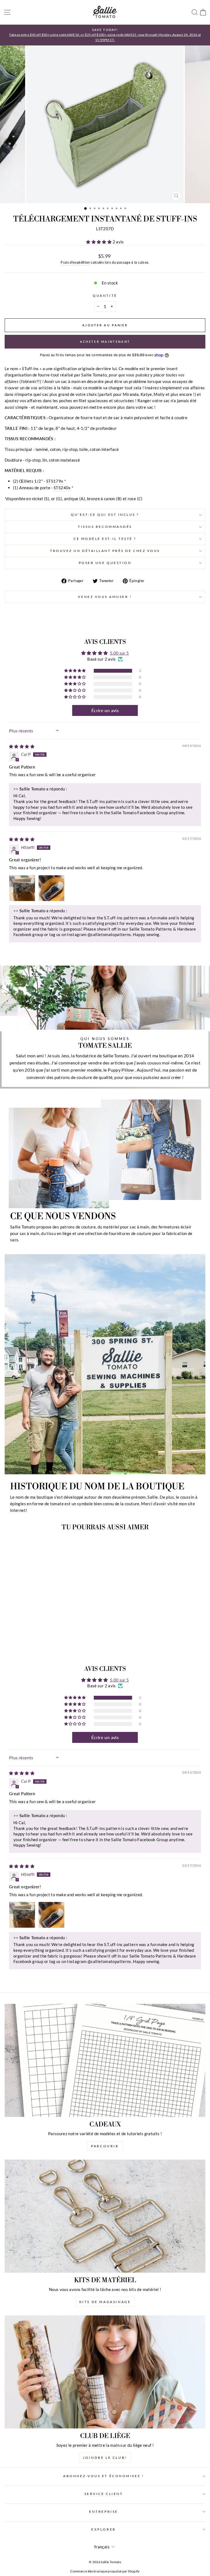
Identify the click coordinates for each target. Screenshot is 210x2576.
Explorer (103, 2529)
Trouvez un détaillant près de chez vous (105, 551)
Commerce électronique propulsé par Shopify (105, 2571)
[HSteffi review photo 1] (22, 888)
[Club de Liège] (105, 2372)
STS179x (55, 481)
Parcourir (105, 2146)
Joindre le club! (105, 2458)
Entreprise (103, 2512)
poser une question (105, 563)
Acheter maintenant (105, 342)
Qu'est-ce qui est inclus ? (105, 515)
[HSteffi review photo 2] (51, 888)
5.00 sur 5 (119, 653)
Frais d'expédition (75, 262)
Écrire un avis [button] (105, 710)
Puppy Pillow (121, 1070)
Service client (104, 2494)
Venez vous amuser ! (105, 597)
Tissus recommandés (105, 527)
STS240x (62, 488)
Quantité (105, 296)
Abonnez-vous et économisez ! (104, 2476)
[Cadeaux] (105, 2060)
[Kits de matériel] (105, 2216)
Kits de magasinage (105, 2302)
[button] (99, 242)
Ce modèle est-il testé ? (105, 539)
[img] (22, 746)
